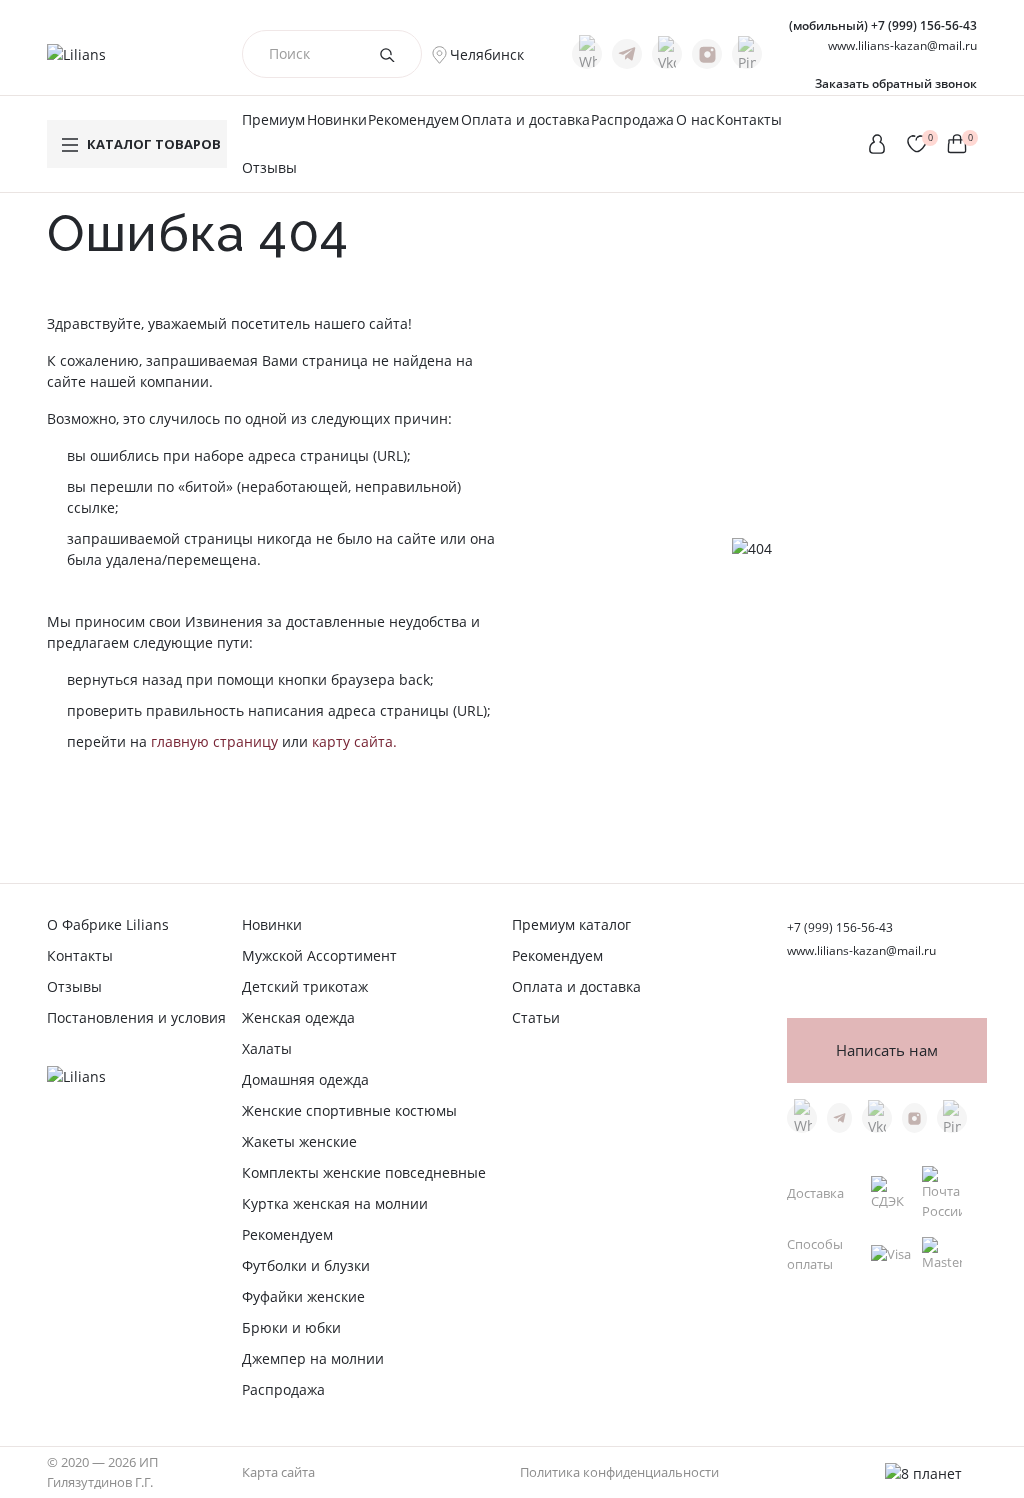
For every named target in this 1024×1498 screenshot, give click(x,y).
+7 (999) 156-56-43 (883, 25)
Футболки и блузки (306, 1265)
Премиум (273, 119)
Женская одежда (298, 1017)
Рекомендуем (413, 119)
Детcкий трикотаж (305, 986)
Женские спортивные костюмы (349, 1110)
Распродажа (632, 119)
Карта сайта (278, 1472)
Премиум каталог (571, 924)
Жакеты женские (299, 1141)
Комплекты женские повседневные (364, 1172)
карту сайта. (354, 741)
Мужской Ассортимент (319, 955)
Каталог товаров (154, 144)
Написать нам (887, 1050)
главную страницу (214, 741)
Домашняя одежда (305, 1079)
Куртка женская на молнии (335, 1203)
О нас (695, 119)
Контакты (749, 119)
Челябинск (487, 54)
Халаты (267, 1048)
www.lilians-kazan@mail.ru (902, 45)
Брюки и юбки (291, 1327)
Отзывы (269, 167)
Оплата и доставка (525, 119)
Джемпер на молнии (313, 1358)
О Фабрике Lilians (108, 924)
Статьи (536, 1017)
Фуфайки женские (303, 1296)
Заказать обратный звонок (896, 83)
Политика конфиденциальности (619, 1472)
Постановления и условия (136, 1017)
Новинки (337, 119)
